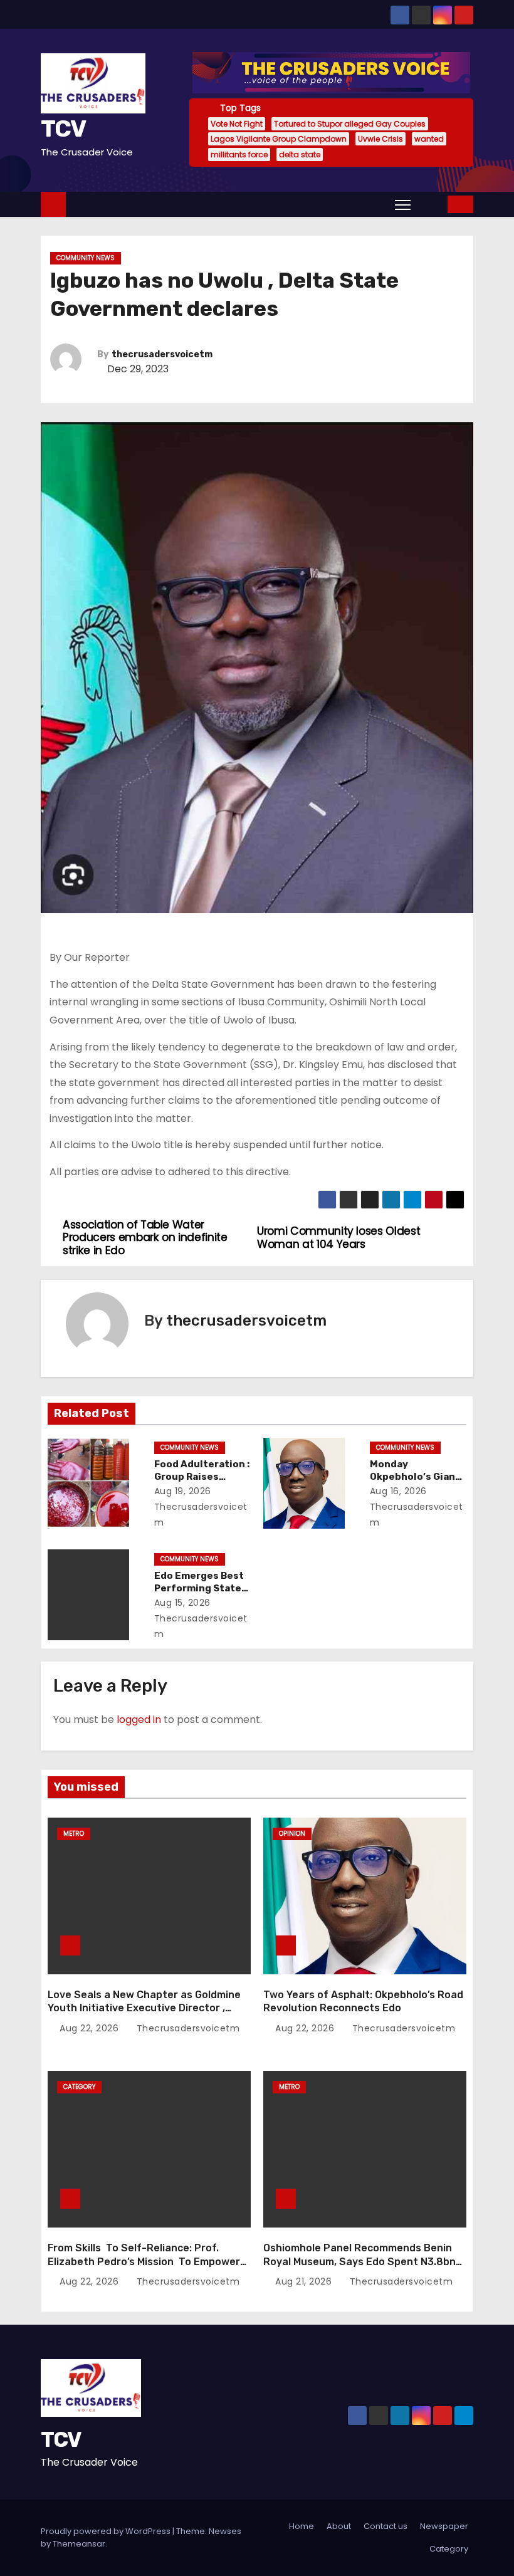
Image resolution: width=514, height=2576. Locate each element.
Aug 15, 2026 (182, 1603)
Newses (225, 2531)
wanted (429, 139)
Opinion (292, 1834)
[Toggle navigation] (403, 204)
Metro (74, 1834)
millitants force (239, 154)
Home (302, 2526)
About (339, 2526)
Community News (86, 258)
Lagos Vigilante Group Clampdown (279, 139)
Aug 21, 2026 (305, 2281)
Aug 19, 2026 (183, 1491)
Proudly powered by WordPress (107, 2531)
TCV (63, 128)
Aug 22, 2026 (91, 2028)
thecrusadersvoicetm (162, 354)
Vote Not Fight (237, 124)
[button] (430, 204)
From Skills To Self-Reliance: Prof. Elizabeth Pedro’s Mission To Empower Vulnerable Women (144, 2261)
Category (79, 2087)
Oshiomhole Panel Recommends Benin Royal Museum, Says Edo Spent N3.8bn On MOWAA (359, 2261)
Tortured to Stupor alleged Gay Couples (350, 124)
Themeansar (79, 2544)
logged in (139, 1720)
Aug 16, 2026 (398, 1491)
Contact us (385, 2526)
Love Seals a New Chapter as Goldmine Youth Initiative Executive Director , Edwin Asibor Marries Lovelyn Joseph (144, 2008)
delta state (300, 154)
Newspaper (444, 2526)
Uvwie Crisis (380, 139)
